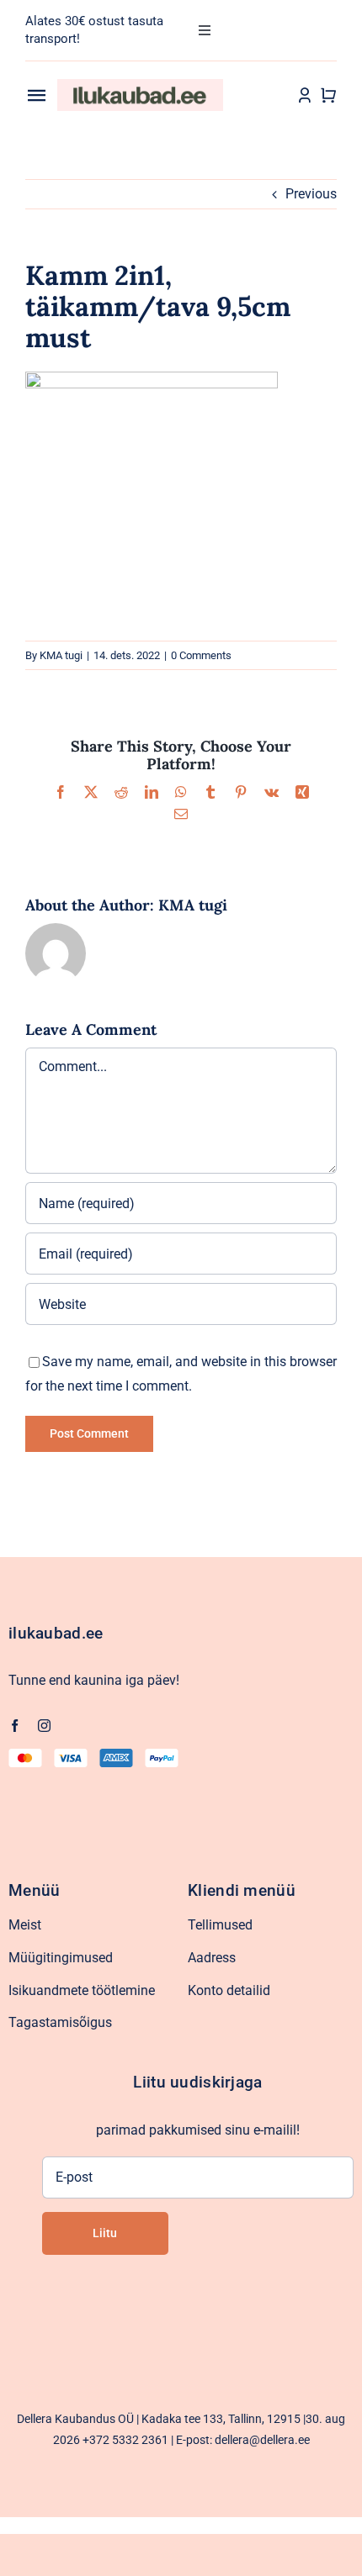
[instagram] (44, 1726)
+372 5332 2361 (125, 2440)
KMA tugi (61, 655)
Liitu (105, 2233)
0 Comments (201, 655)
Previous (311, 194)
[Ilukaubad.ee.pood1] (140, 85)
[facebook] (15, 1726)
